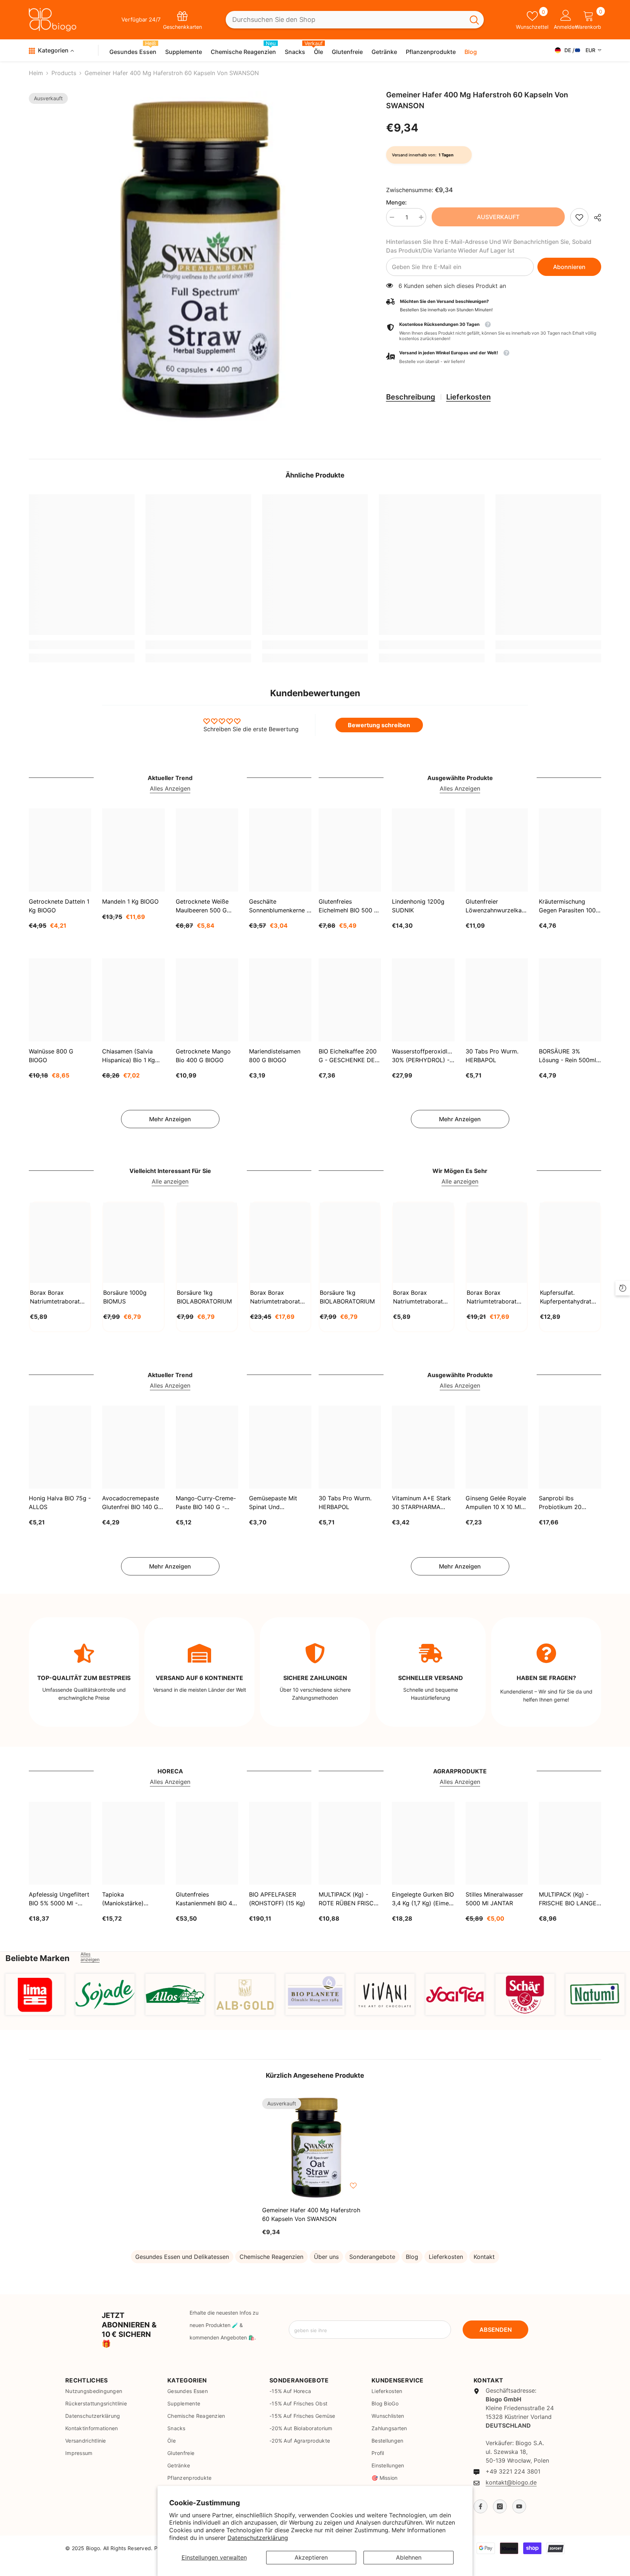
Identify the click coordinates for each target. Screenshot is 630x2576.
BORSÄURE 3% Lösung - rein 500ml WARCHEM (567, 1056)
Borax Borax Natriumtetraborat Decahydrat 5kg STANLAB (275, 1297)
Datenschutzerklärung (258, 2538)
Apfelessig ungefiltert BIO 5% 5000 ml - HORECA (59, 1899)
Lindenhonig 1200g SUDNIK (418, 906)
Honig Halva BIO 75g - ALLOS (60, 1503)
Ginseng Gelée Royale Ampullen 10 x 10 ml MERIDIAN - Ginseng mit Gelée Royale (496, 1503)
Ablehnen (409, 2557)
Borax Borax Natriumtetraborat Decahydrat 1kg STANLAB (55, 1297)
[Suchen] (355, 20)
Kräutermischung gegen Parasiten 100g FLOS (569, 906)
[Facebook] (481, 2506)
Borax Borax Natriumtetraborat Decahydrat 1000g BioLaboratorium (419, 1297)
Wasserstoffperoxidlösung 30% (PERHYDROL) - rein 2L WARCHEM (423, 1056)
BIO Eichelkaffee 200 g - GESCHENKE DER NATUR (349, 1056)
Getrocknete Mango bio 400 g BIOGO (203, 1056)
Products (64, 73)
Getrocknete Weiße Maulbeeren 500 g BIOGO (202, 906)
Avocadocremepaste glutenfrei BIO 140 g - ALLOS (132, 1503)
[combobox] (345, 20)
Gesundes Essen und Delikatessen (182, 2257)
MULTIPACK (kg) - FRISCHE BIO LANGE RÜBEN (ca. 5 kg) (568, 1899)
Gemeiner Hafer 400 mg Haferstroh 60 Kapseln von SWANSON (311, 2214)
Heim (36, 73)
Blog (412, 2257)
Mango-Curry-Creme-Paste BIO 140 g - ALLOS (206, 1503)
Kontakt (484, 2257)
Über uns (326, 2257)
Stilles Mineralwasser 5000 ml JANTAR (494, 1899)
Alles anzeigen (90, 1957)
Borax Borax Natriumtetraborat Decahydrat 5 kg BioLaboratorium (492, 1297)
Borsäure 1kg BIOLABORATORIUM (204, 1297)
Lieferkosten (468, 397)
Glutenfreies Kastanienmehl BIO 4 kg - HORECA (204, 1899)
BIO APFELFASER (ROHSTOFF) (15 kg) (277, 1899)
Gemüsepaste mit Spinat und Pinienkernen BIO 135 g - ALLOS (278, 1503)
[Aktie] (595, 218)
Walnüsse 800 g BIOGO (51, 1056)
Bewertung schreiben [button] (379, 725)
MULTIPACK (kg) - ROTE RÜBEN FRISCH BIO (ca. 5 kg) (348, 1899)
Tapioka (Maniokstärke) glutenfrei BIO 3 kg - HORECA (131, 1899)
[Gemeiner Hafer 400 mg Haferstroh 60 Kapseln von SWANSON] (315, 2147)
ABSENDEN (496, 2330)
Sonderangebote (372, 2257)
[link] (579, 217)
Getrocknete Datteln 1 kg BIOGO (59, 906)
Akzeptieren (311, 2557)
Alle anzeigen (170, 1181)
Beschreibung (411, 397)
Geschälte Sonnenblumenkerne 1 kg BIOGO (279, 906)
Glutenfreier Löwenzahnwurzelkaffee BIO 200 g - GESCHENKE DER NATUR (497, 906)
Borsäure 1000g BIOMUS (125, 1297)
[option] (197, 259)
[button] (494, 357)
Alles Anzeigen (170, 788)
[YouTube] (519, 2506)
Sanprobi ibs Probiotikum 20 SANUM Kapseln (561, 1503)
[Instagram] (500, 2506)
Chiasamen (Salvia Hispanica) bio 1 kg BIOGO (129, 1056)
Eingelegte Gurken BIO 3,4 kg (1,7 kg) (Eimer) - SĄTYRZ (423, 1899)
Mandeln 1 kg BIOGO (130, 901)
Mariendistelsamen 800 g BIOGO (275, 1056)
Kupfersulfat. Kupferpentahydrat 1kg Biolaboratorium (568, 1297)
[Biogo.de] (35, 1994)
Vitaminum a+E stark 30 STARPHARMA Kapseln (421, 1503)
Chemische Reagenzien (271, 2257)
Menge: (396, 202)
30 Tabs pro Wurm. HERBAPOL (492, 1056)
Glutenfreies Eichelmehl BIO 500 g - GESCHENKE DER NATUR (349, 906)
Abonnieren (569, 267)
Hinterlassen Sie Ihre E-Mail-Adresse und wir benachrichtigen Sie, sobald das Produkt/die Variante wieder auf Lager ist (489, 246)
